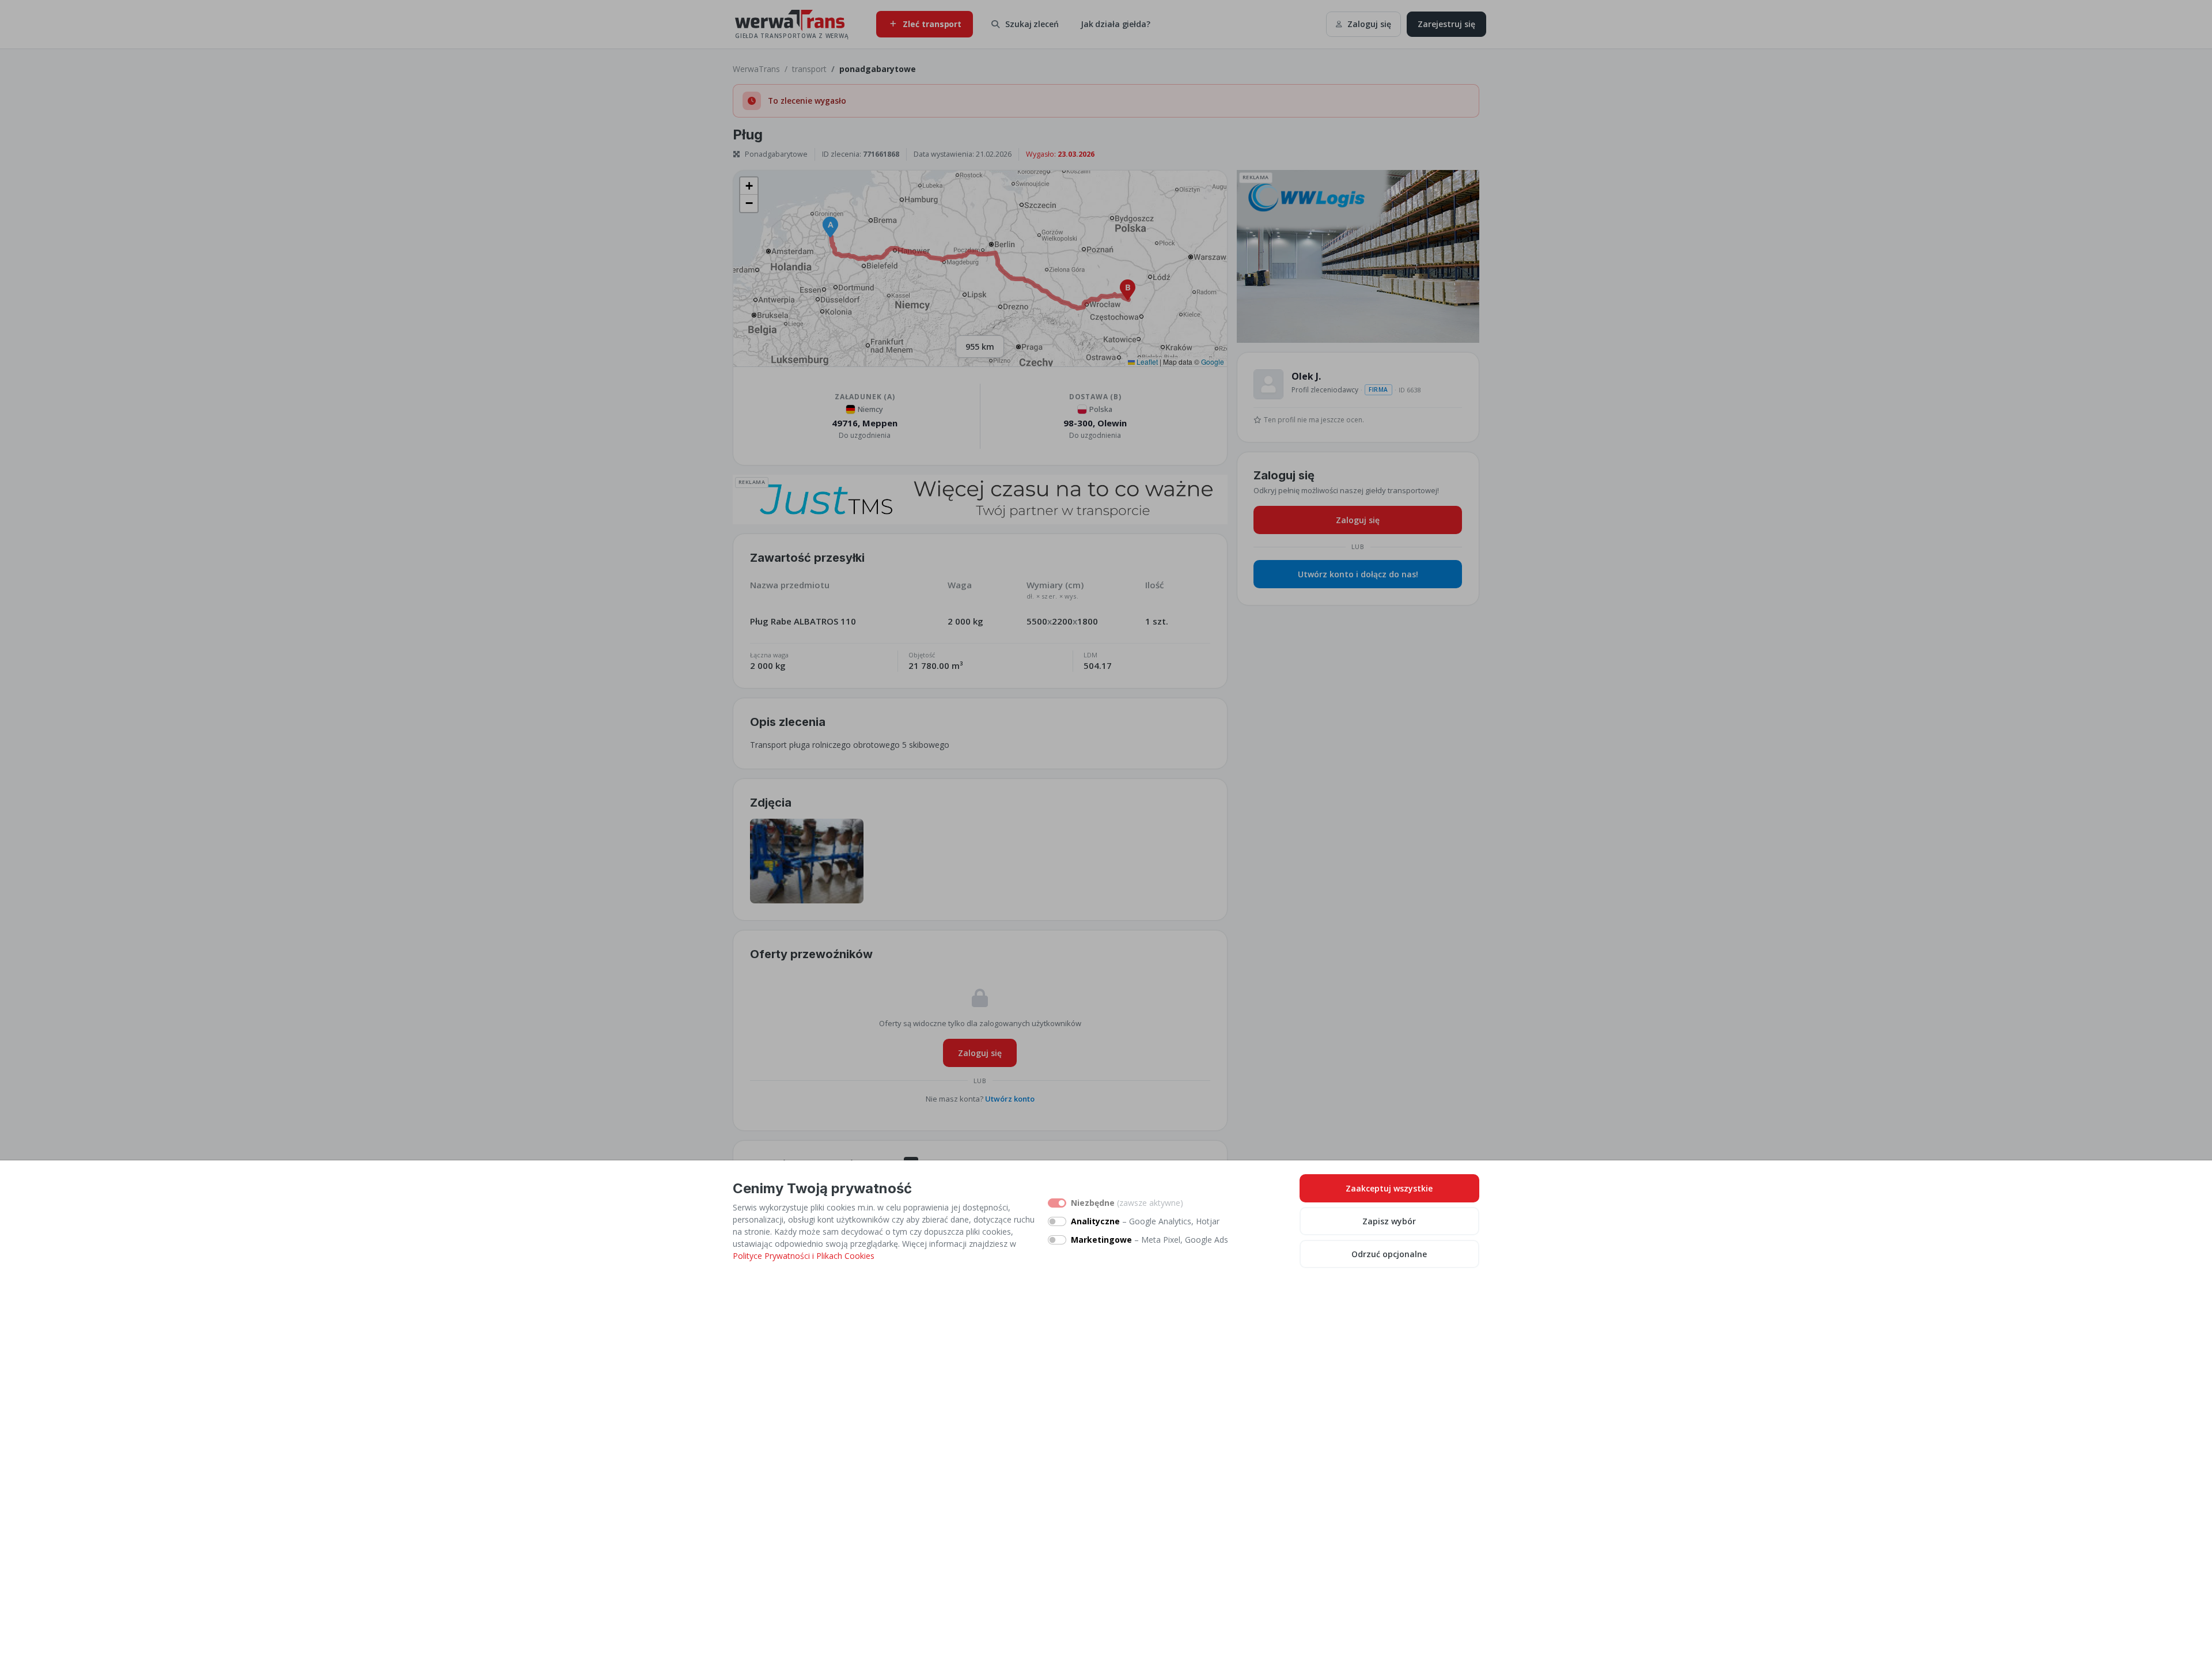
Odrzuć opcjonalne (1389, 1254)
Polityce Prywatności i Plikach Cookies (804, 1256)
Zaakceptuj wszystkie (1389, 1188)
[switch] (1057, 1221)
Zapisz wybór (1389, 1221)
